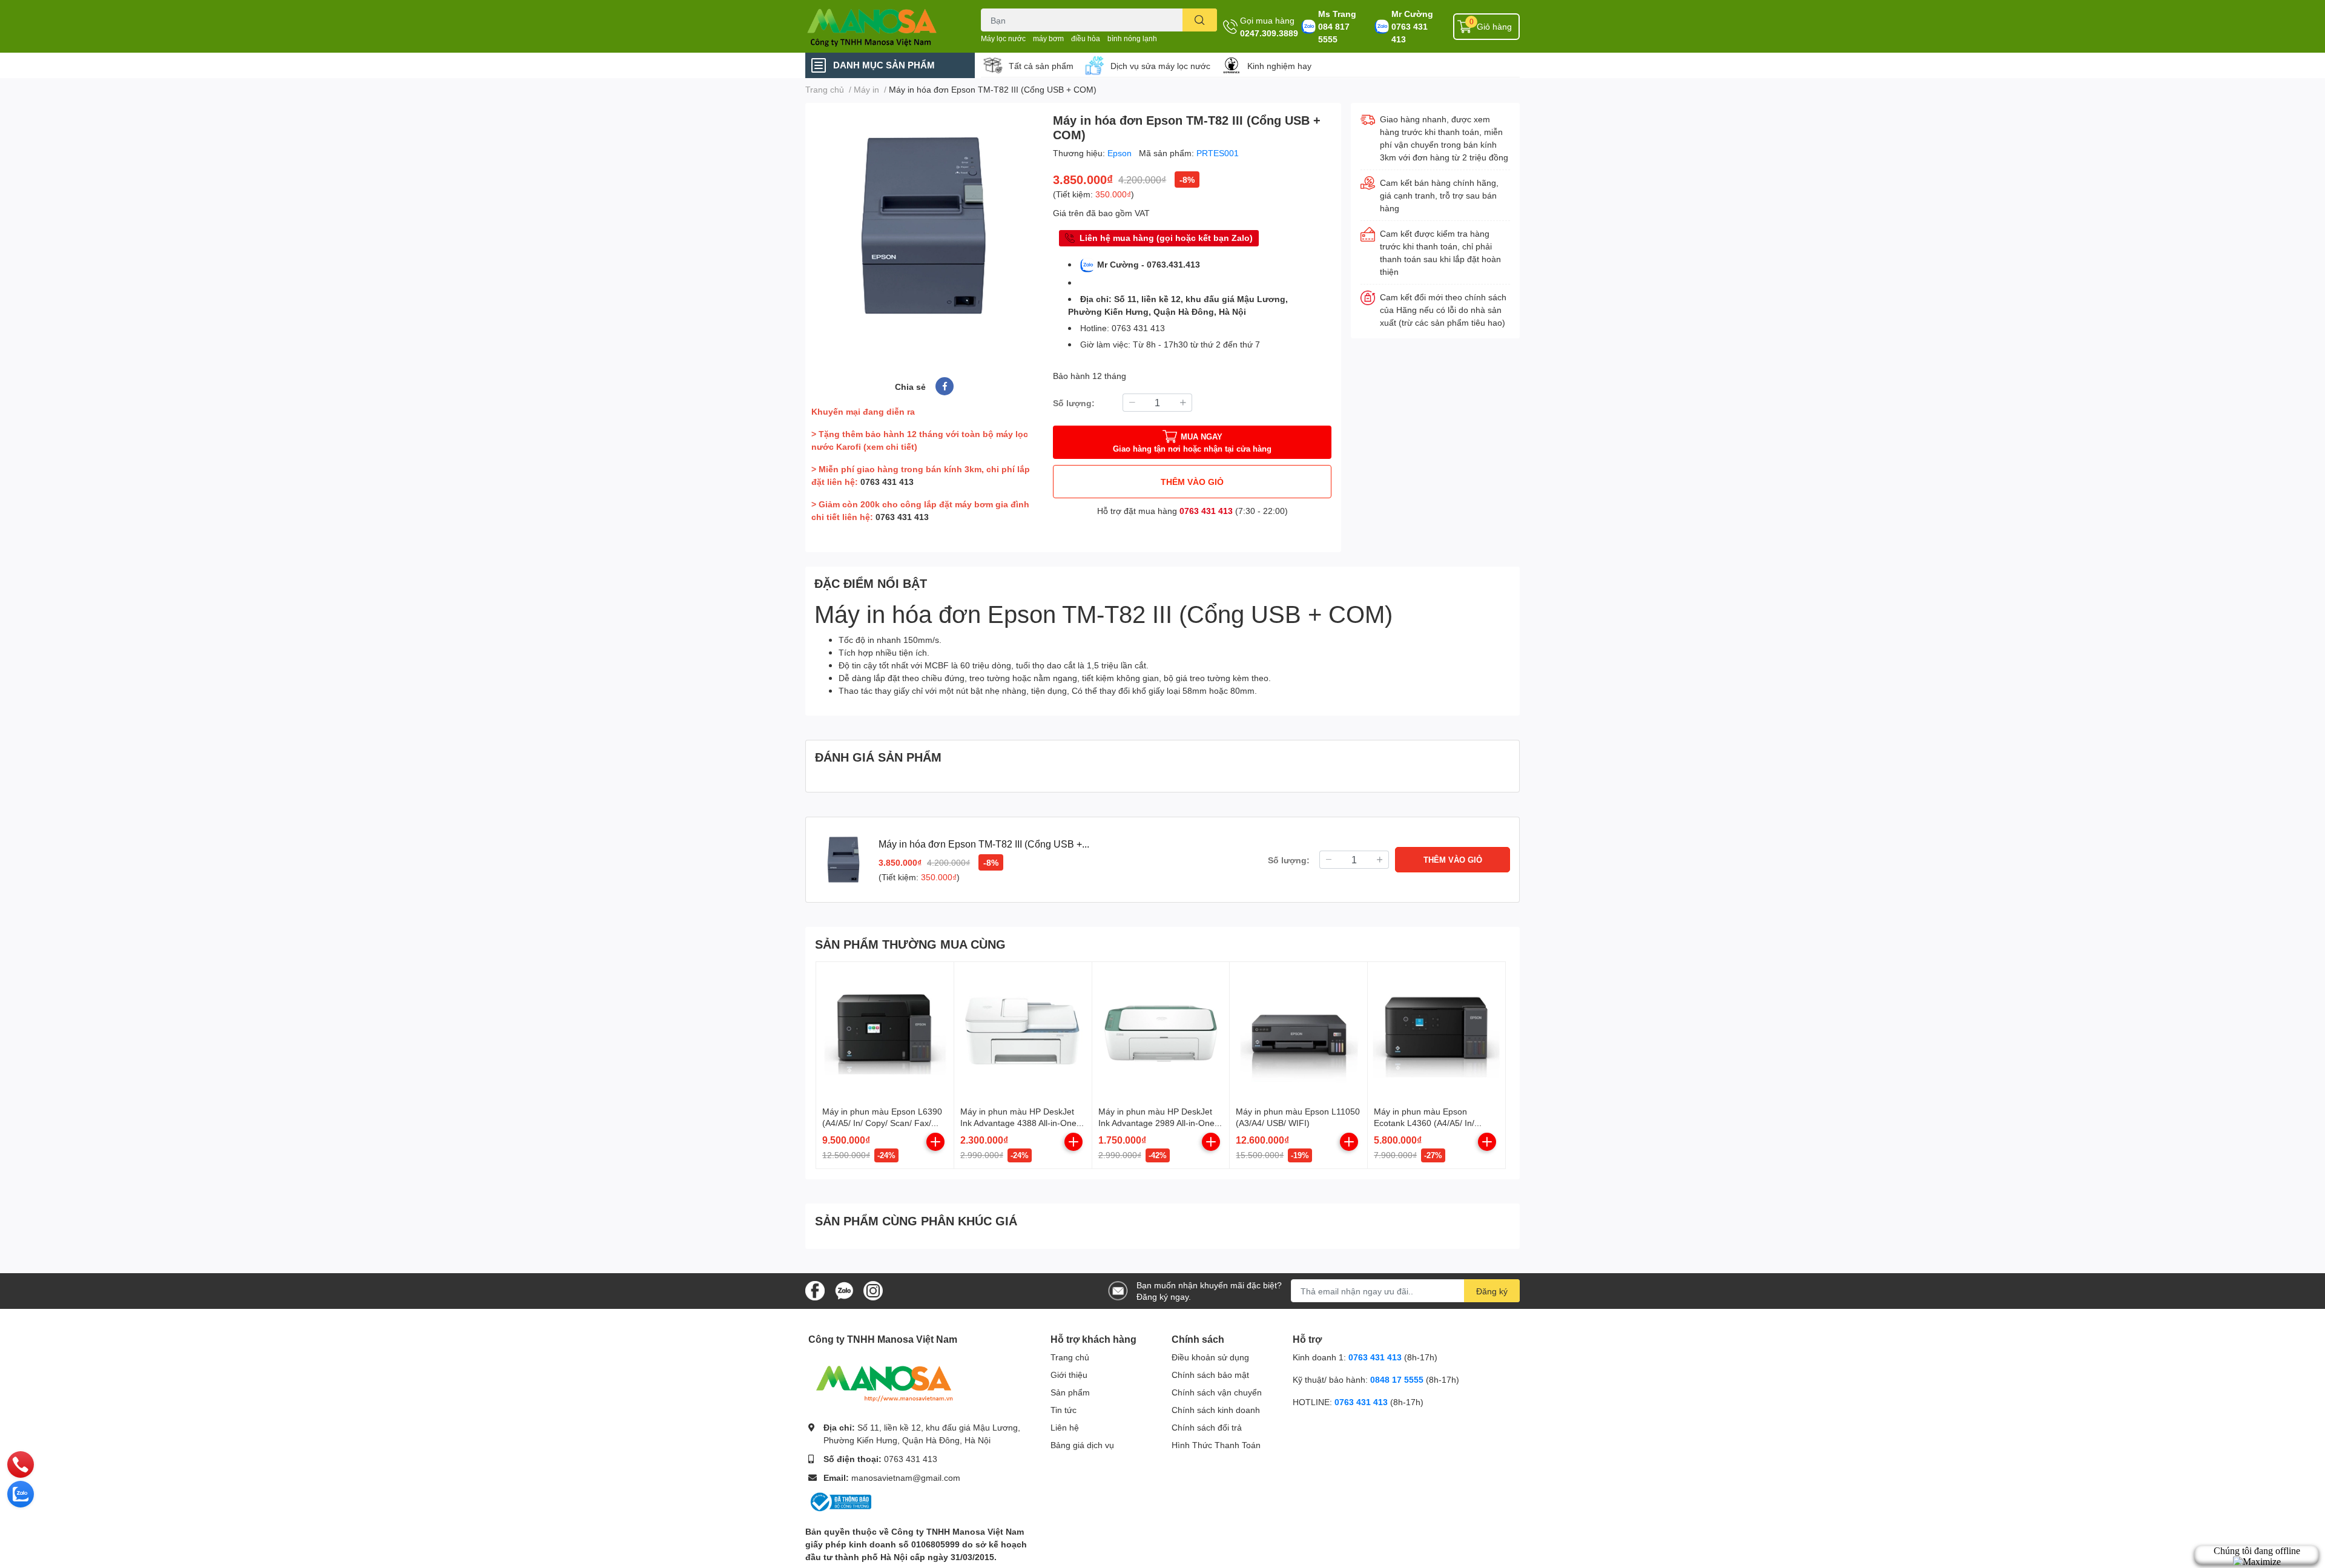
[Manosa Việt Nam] (880, 26)
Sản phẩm (1070, 1392)
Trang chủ (1070, 1357)
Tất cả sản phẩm (1041, 66)
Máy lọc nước (1003, 38)
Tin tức (1064, 1410)
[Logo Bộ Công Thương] (840, 1501)
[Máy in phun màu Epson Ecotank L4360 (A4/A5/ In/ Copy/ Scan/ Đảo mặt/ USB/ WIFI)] (1436, 1031)
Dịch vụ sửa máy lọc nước (1160, 66)
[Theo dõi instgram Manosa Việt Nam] (873, 1290)
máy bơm (1048, 38)
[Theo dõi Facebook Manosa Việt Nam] (815, 1290)
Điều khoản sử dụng (1210, 1357)
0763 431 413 (1410, 33)
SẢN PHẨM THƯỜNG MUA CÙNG (910, 944)
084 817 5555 (1334, 33)
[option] (924, 226)
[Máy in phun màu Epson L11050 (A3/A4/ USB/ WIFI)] (1298, 1031)
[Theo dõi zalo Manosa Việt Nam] (844, 1290)
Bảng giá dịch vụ (1082, 1445)
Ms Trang (1337, 14)
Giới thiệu (1069, 1375)
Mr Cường (1412, 14)
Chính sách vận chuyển (1217, 1392)
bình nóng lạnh (1132, 38)
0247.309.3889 (1269, 33)
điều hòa (1086, 38)
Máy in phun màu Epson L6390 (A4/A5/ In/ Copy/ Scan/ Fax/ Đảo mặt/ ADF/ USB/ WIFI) (882, 1123)
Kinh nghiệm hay (1279, 66)
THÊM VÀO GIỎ (1192, 482)
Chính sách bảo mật (1210, 1375)
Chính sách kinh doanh (1216, 1410)
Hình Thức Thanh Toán (1216, 1445)
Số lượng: (1074, 403)
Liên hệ (1065, 1427)
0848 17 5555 (1397, 1379)
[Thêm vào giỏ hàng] (935, 1142)
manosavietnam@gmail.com (906, 1477)
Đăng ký (1492, 1291)
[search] (1200, 20)
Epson (1121, 153)
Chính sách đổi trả (1207, 1427)
